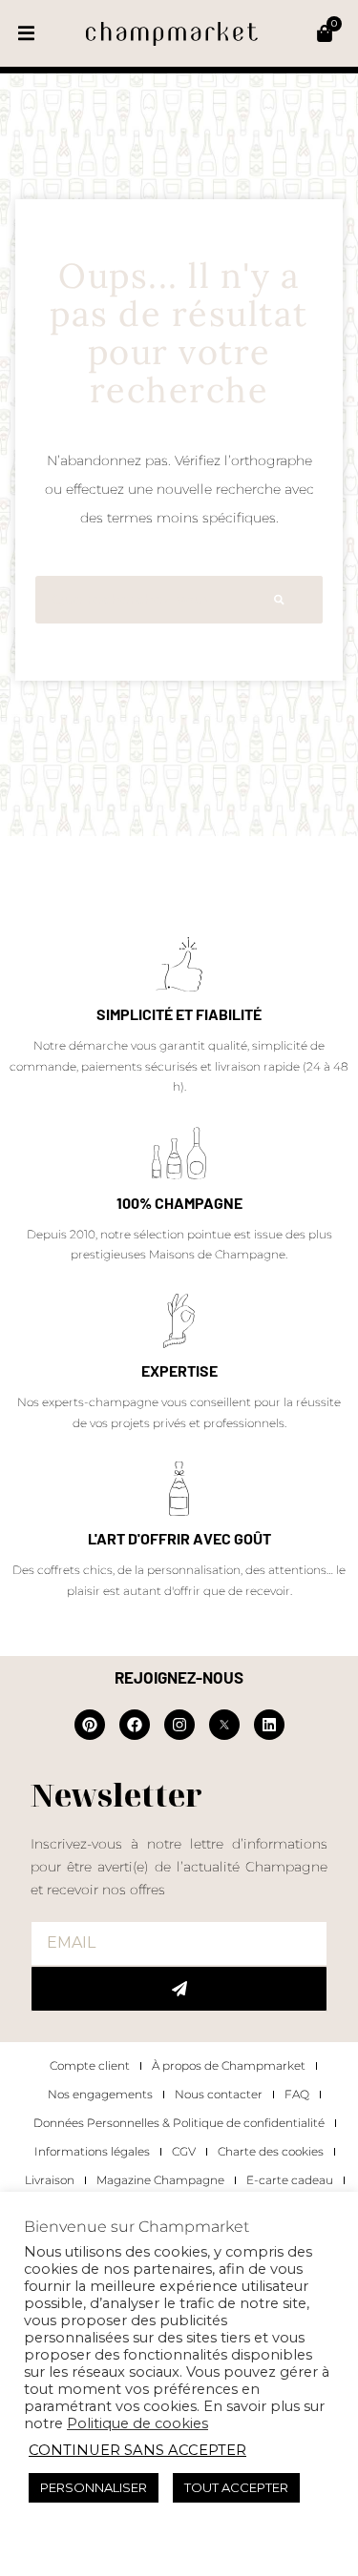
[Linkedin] (269, 1725)
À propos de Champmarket (229, 2065)
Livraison (50, 2180)
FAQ (297, 2094)
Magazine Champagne (160, 2180)
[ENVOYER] (179, 1989)
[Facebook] (135, 1725)
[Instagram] (179, 1725)
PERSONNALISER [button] (94, 2487)
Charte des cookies (271, 2151)
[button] (26, 34)
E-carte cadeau (290, 2180)
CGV (184, 2151)
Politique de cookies (137, 2423)
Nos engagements (100, 2094)
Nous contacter (219, 2094)
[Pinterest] (90, 1725)
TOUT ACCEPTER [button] (236, 2487)
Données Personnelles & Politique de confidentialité (179, 2123)
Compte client (90, 2065)
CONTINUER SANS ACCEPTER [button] (137, 2450)
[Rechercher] (279, 600)
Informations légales (92, 2151)
